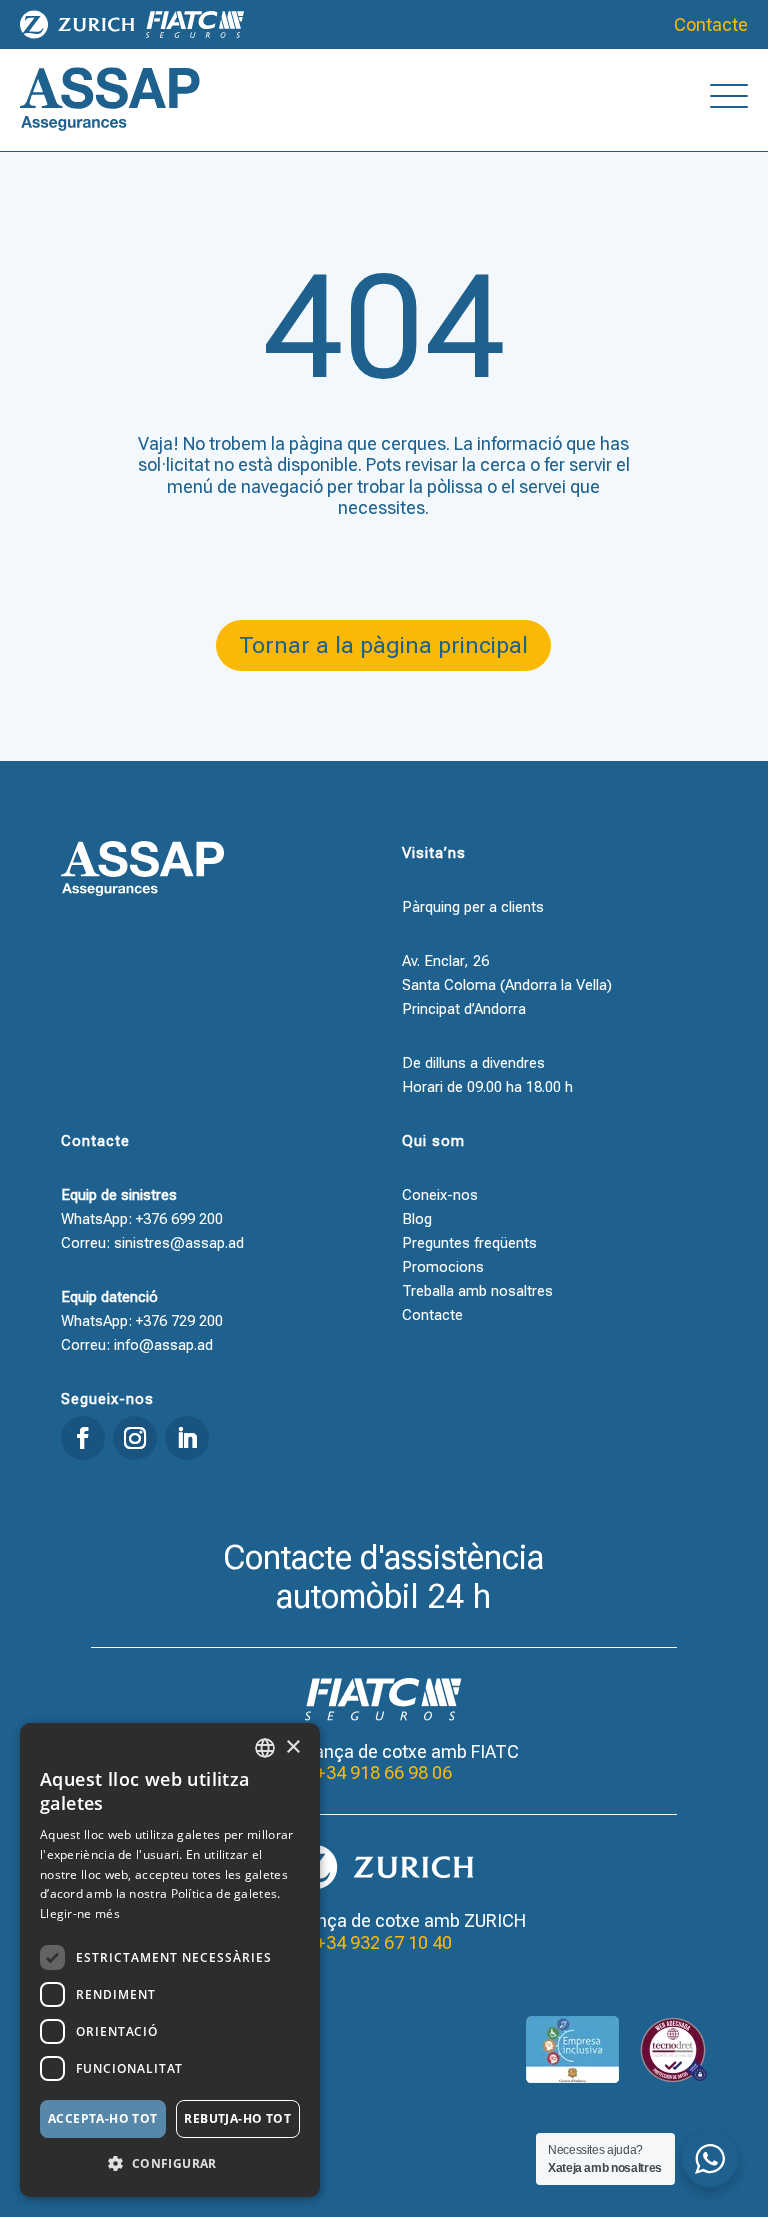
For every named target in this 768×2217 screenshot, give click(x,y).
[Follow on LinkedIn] (187, 1438)
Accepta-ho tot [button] (103, 2118)
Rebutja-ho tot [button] (237, 2118)
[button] (170, 2164)
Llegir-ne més (80, 1913)
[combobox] (265, 1748)
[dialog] (170, 1960)
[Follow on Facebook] (83, 1438)
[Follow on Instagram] (135, 1438)
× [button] (292, 1747)
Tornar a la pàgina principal (383, 645)
